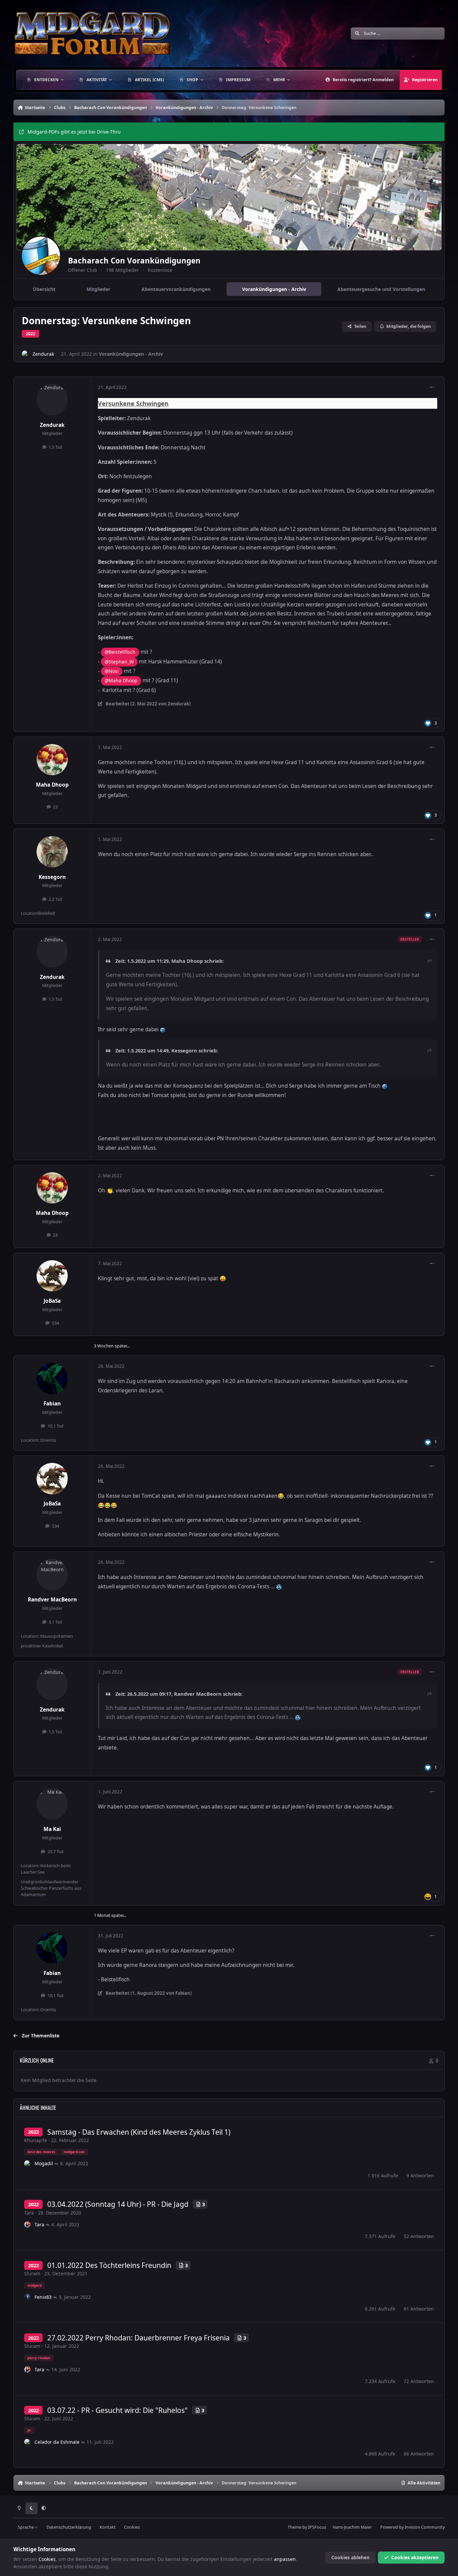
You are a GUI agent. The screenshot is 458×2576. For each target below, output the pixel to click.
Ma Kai (52, 1829)
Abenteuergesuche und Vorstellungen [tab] (381, 289)
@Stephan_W (119, 662)
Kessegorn (52, 877)
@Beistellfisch (120, 652)
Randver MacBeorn (52, 1600)
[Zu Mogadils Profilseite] (27, 2164)
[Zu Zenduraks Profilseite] (25, 354)
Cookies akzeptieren (415, 2557)
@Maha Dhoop (121, 680)
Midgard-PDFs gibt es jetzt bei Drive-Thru (74, 132)
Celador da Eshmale (57, 2442)
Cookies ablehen (350, 2557)
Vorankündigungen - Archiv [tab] (274, 289)
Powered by (412, 2527)
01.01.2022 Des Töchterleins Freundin (109, 2265)
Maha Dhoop (52, 785)
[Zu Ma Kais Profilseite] (52, 1804)
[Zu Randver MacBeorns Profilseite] (52, 1575)
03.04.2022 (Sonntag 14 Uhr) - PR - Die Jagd (118, 2204)
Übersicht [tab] (44, 289)
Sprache (26, 2527)
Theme (295, 2527)
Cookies (132, 2527)
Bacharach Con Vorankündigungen (134, 261)
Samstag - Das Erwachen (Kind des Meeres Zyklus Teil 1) (139, 2132)
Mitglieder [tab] (98, 289)
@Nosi (112, 671)
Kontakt (108, 2527)
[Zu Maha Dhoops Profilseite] (52, 760)
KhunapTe (36, 2140)
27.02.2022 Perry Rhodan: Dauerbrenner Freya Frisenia (138, 2338)
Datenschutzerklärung (69, 2527)
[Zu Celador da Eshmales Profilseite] (27, 2442)
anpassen (285, 2559)
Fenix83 (43, 2297)
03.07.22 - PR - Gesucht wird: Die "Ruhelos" (118, 2410)
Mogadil (44, 2163)
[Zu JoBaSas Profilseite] (52, 1276)
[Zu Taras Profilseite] (27, 2225)
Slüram (32, 2273)
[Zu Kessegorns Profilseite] (52, 852)
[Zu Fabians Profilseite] (52, 1379)
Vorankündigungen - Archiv (131, 354)
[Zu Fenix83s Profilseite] (27, 2297)
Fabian (52, 1404)
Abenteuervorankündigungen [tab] (176, 289)
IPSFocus (317, 2527)
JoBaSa (52, 1301)
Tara (29, 2213)
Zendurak (43, 354)
